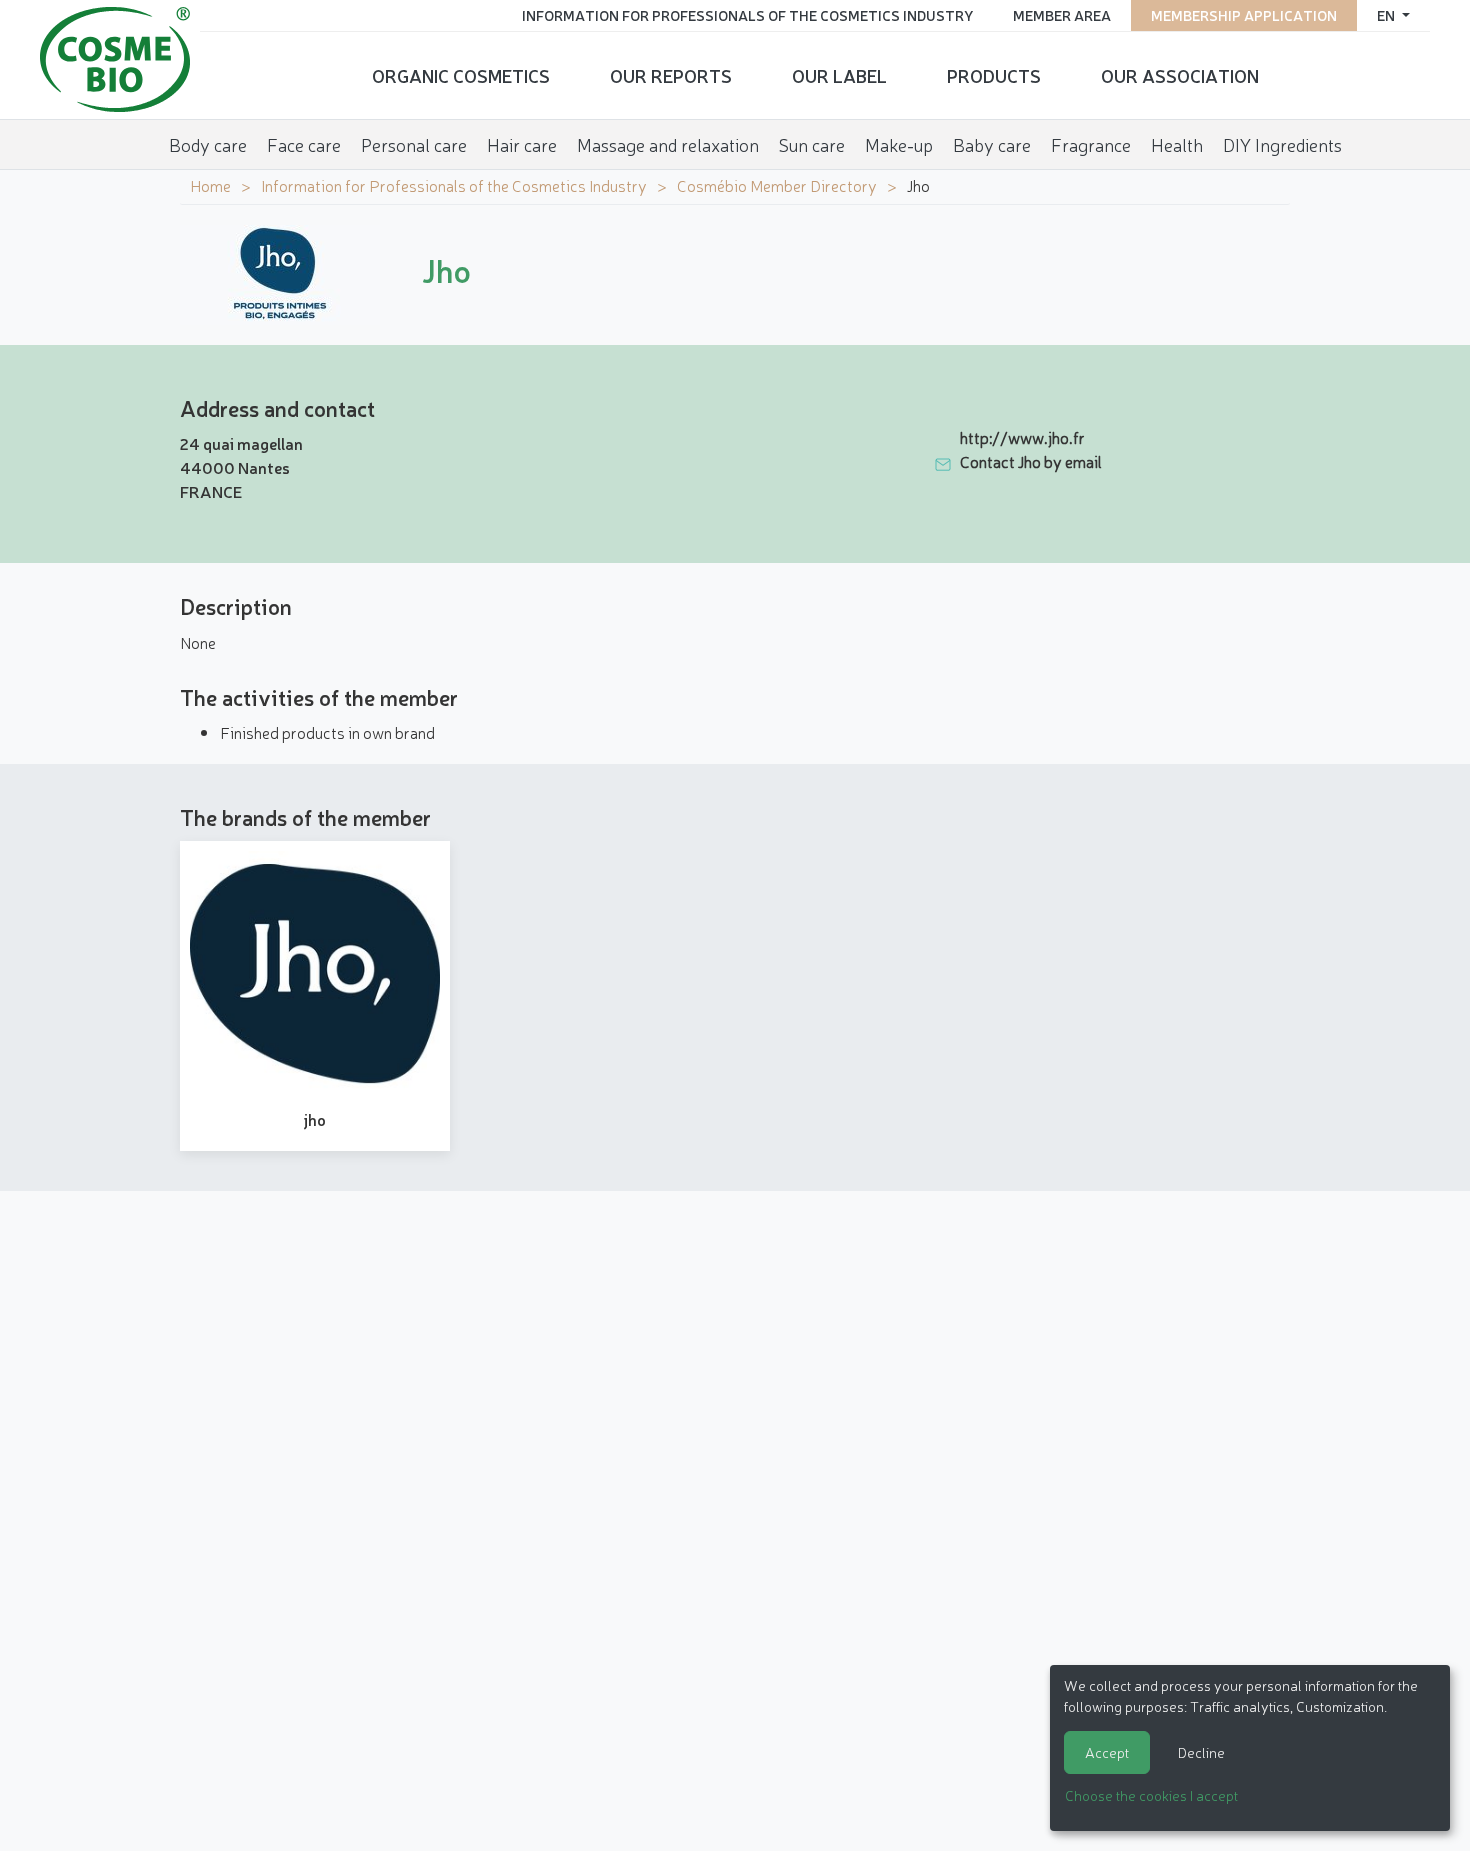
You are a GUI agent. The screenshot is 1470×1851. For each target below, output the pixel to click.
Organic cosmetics (461, 75)
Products (994, 75)
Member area (1062, 15)
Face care (304, 144)
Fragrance (1091, 144)
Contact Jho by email (1031, 461)
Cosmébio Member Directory (777, 185)
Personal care (414, 144)
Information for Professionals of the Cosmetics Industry (747, 15)
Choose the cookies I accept (1151, 1795)
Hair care (522, 144)
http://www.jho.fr (1022, 437)
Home (210, 185)
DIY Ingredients (1282, 144)
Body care (208, 144)
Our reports (671, 75)
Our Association (1180, 75)
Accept (1107, 1752)
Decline (1201, 1752)
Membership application (1244, 15)
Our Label (839, 75)
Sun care (812, 144)
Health (1177, 144)
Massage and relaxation (668, 144)
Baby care (992, 144)
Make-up (899, 144)
